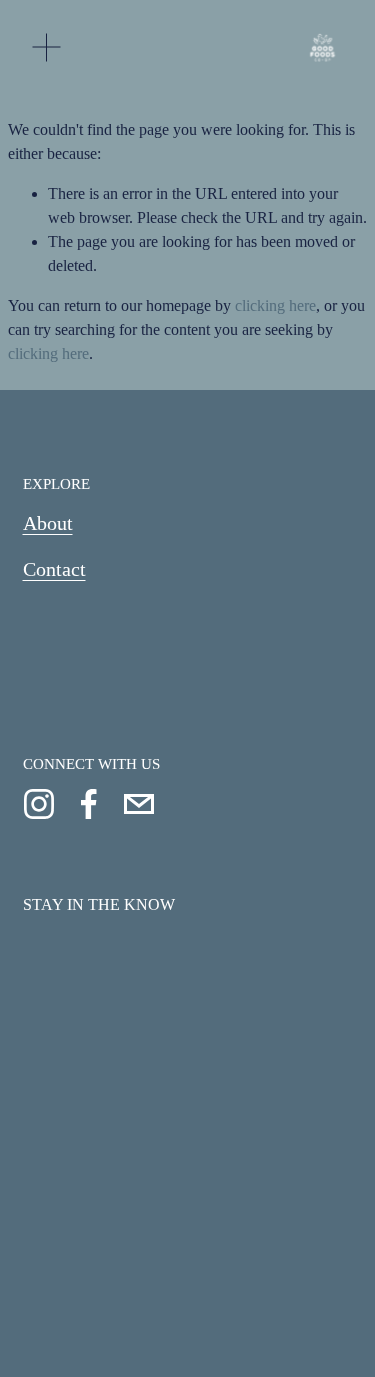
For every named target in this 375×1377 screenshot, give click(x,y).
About (48, 523)
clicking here (275, 305)
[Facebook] (89, 804)
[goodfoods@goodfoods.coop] (139, 804)
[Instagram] (39, 804)
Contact (54, 569)
